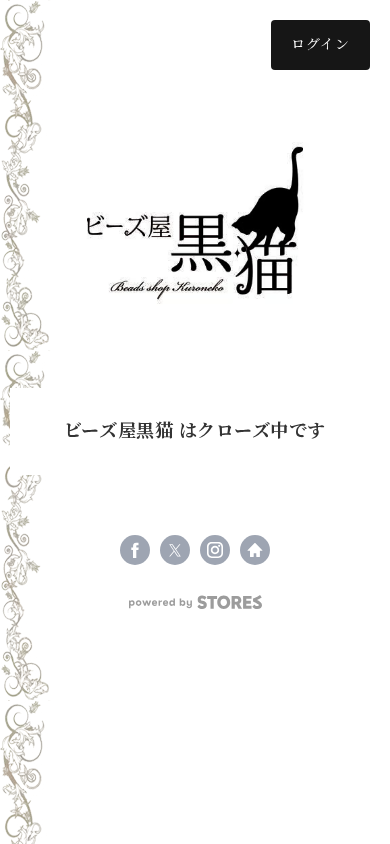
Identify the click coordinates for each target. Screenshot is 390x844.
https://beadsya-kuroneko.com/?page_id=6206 (255, 550)
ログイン (320, 44)
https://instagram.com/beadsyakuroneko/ (215, 550)
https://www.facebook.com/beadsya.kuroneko (135, 550)
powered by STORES (195, 602)
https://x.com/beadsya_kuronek (175, 550)
